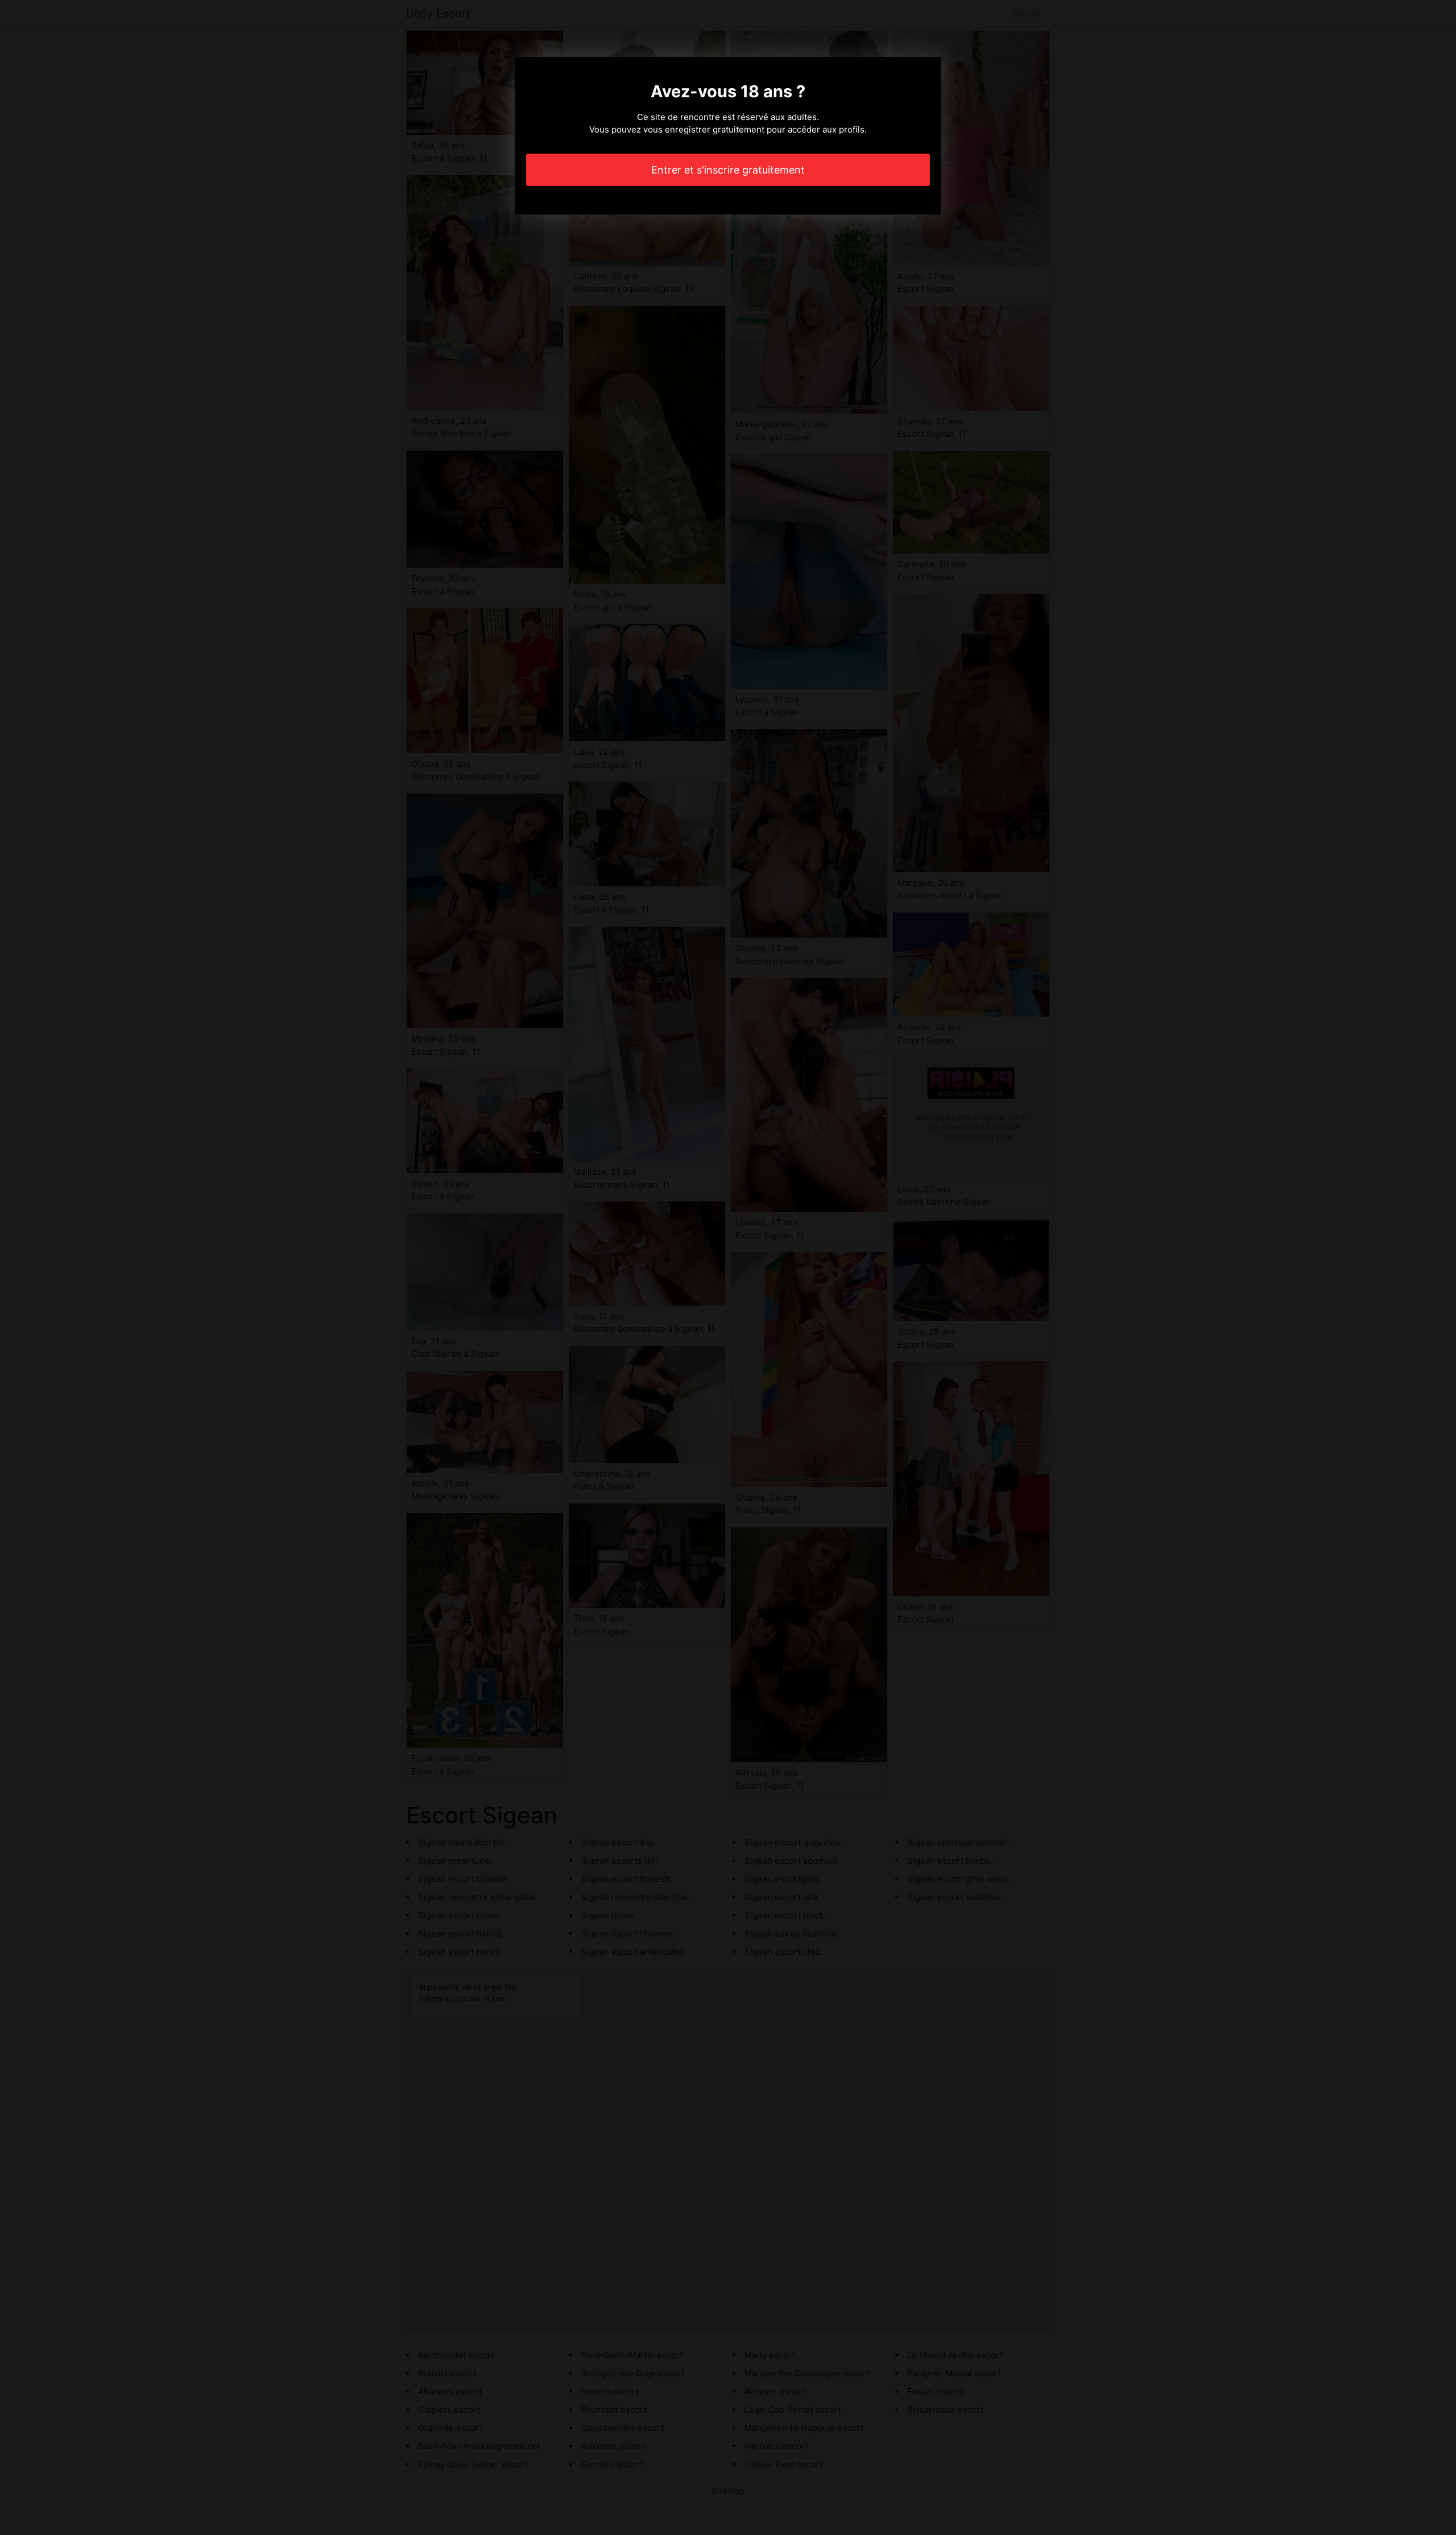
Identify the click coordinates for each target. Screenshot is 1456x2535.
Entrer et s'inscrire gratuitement (728, 170)
